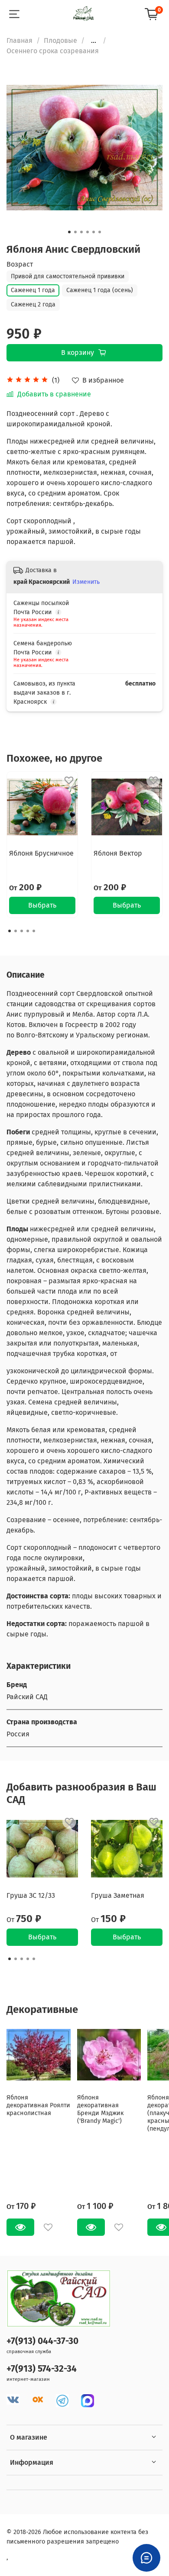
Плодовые (60, 40)
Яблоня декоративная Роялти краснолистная (38, 2105)
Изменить (86, 582)
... (94, 41)
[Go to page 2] (16, 931)
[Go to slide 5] (94, 232)
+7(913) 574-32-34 (42, 2369)
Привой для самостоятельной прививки (68, 276)
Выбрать (42, 905)
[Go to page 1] (10, 931)
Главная (19, 40)
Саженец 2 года (33, 304)
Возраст (20, 264)
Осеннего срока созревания (53, 51)
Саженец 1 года (33, 290)
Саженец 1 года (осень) (100, 290)
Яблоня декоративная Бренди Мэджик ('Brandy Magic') (100, 2109)
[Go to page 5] (34, 931)
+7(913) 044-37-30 (42, 2341)
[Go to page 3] (22, 931)
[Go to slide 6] (100, 232)
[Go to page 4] (28, 931)
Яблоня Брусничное (41, 853)
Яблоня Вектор (118, 853)
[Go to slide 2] (75, 232)
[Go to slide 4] (88, 232)
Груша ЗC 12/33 (31, 1895)
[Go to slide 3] (81, 232)
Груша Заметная (118, 1895)
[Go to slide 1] (69, 232)
